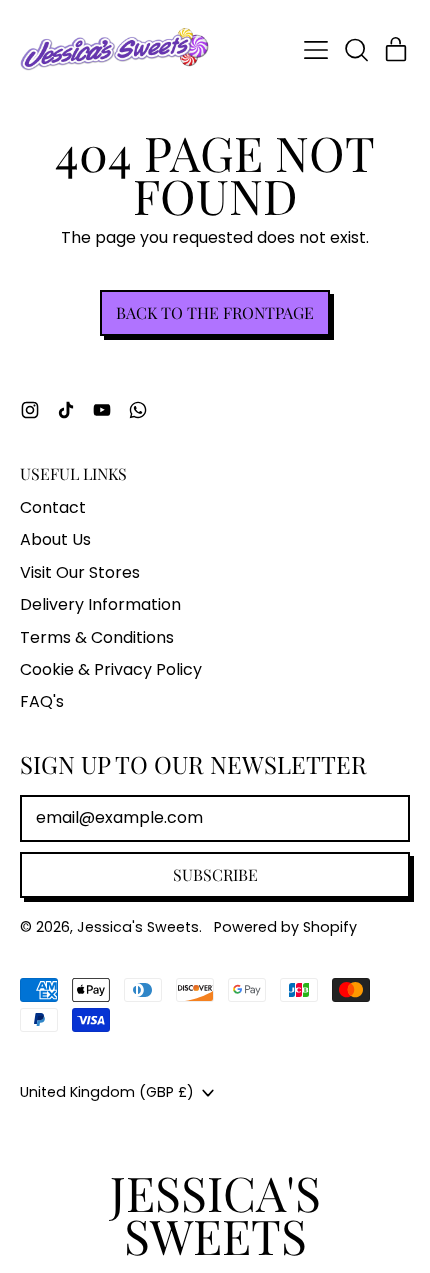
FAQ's (42, 701)
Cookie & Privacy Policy (111, 669)
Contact (53, 507)
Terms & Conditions (97, 637)
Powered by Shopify (285, 927)
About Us (55, 539)
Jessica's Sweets (138, 927)
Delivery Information (100, 604)
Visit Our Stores (80, 572)
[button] (356, 50)
